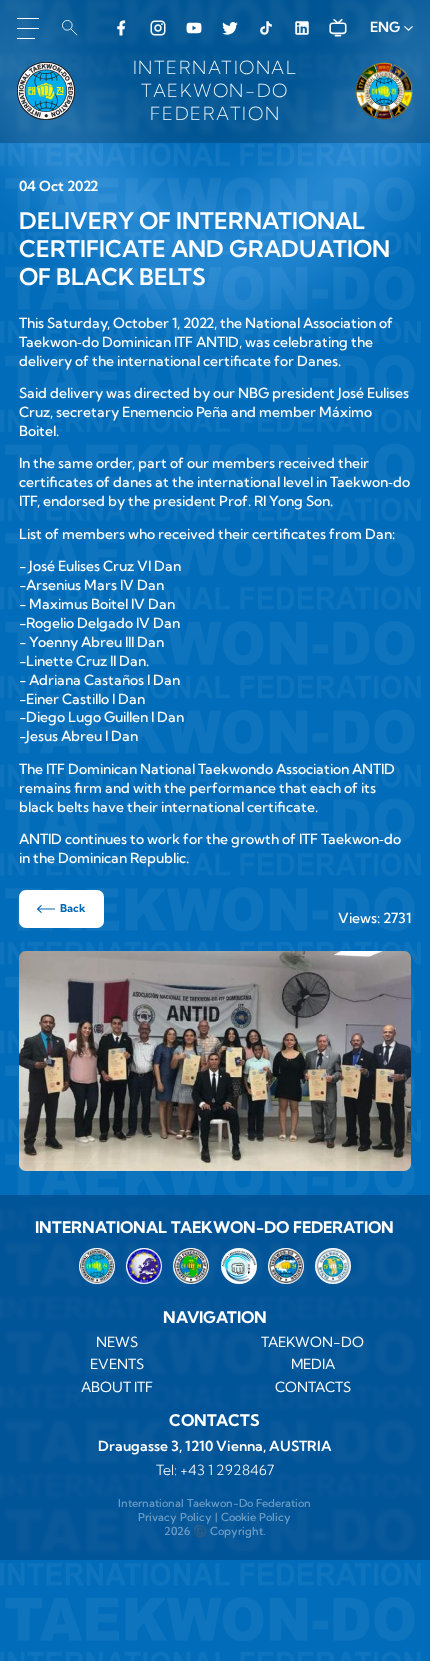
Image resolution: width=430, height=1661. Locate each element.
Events (117, 1364)
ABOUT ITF (117, 1387)
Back (73, 908)
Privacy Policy (175, 1517)
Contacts (313, 1387)
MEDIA (313, 1364)
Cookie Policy (256, 1517)
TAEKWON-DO (312, 1342)
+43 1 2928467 (227, 1470)
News (117, 1342)
